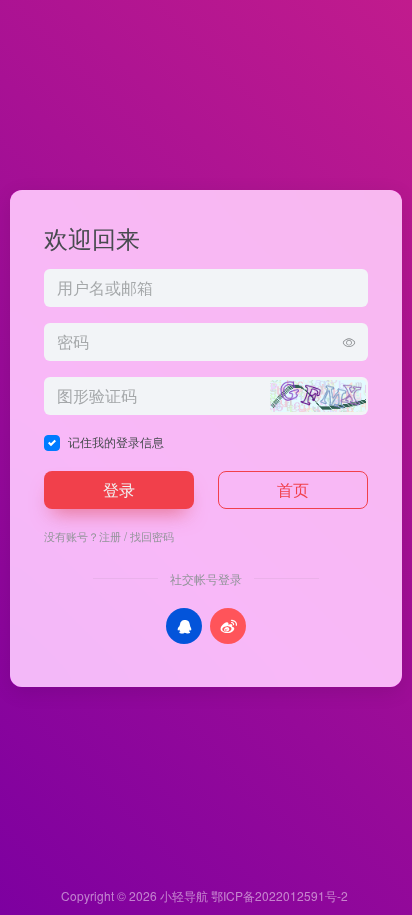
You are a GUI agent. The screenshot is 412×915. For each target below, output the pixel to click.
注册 (110, 536)
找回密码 (152, 536)
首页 (293, 489)
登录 (119, 489)
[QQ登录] (184, 626)
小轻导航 (184, 895)
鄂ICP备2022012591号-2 (279, 895)
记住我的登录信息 (116, 441)
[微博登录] (228, 626)
